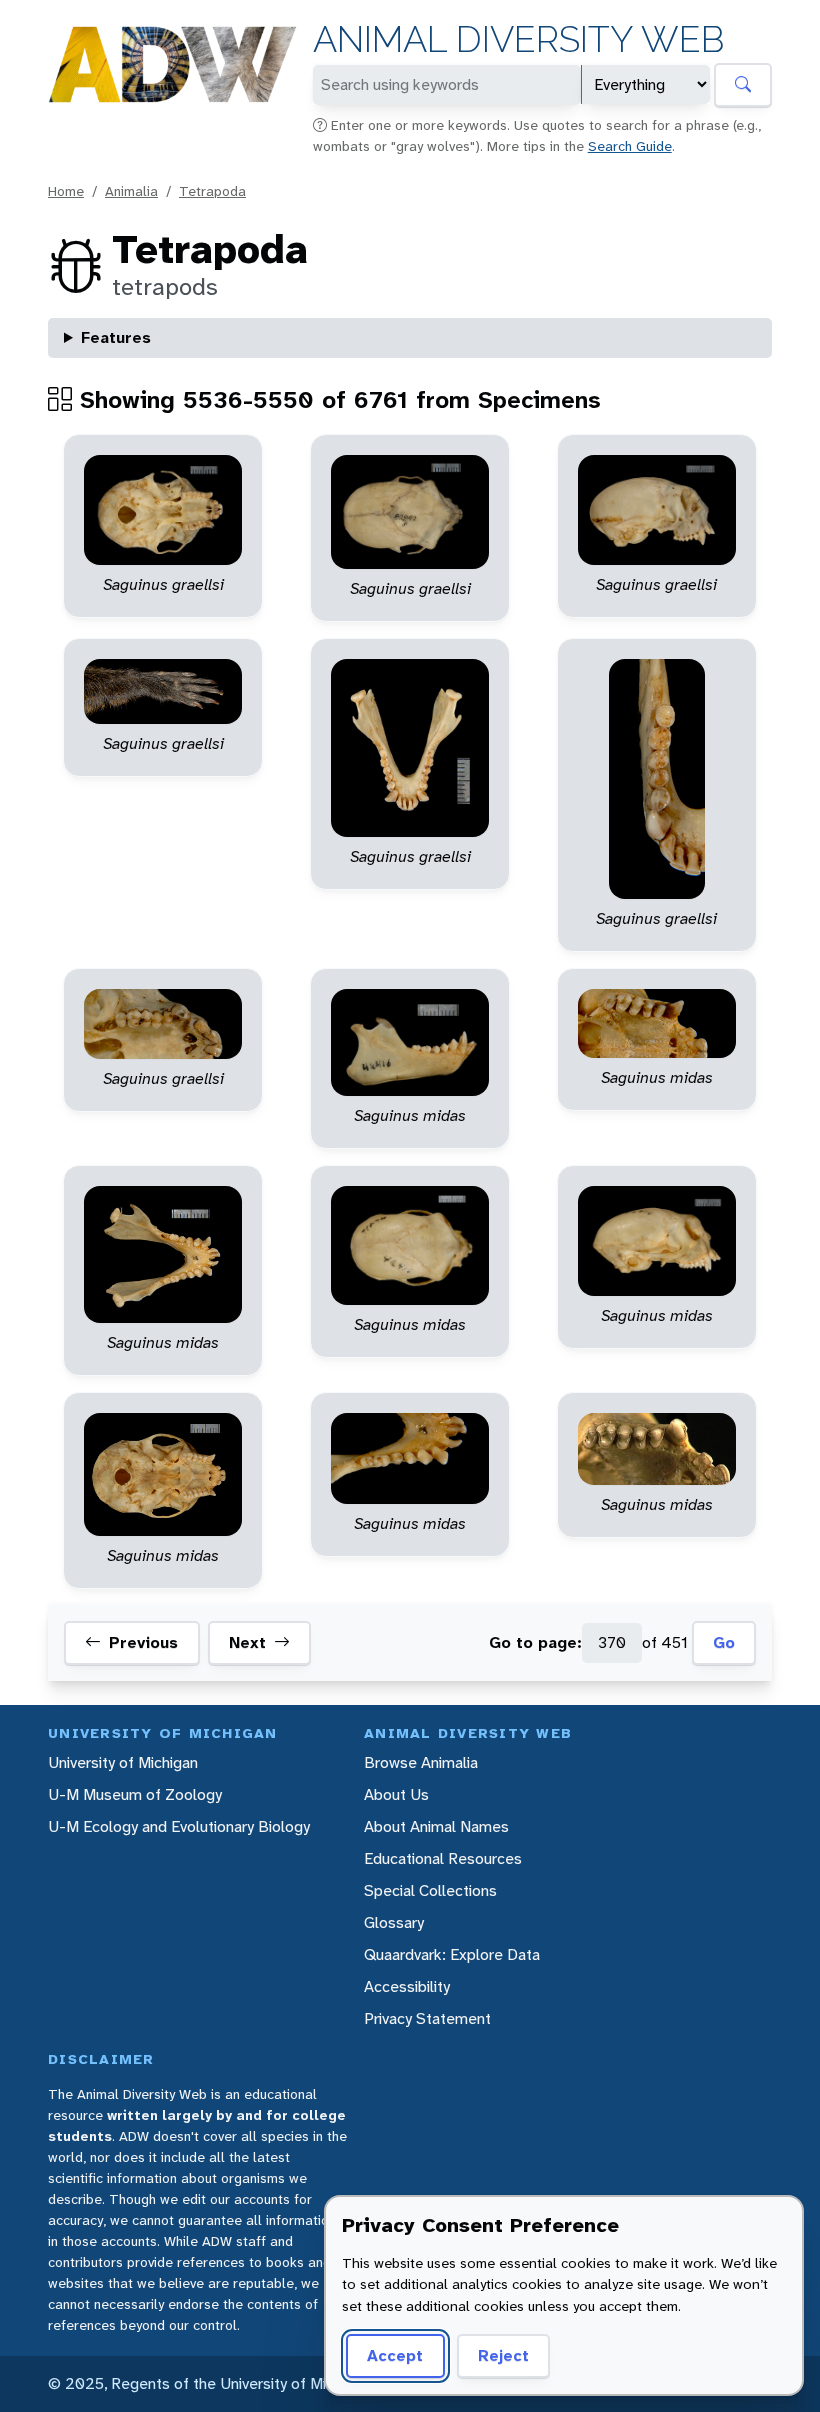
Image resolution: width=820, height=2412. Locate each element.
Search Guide (630, 146)
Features (116, 337)
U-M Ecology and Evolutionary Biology (179, 1826)
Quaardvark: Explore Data (452, 1954)
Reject (503, 2355)
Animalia (131, 191)
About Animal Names (436, 1826)
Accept (395, 2355)
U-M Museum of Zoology (135, 1794)
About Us (396, 1794)
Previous (143, 1642)
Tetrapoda (212, 191)
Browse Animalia (421, 1762)
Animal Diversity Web (518, 39)
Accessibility (407, 1986)
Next (247, 1642)
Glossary (394, 1922)
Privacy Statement (427, 2018)
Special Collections (430, 1890)
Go (724, 1642)
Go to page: (535, 1642)
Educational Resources (443, 1858)
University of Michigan (123, 1762)
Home (66, 191)
